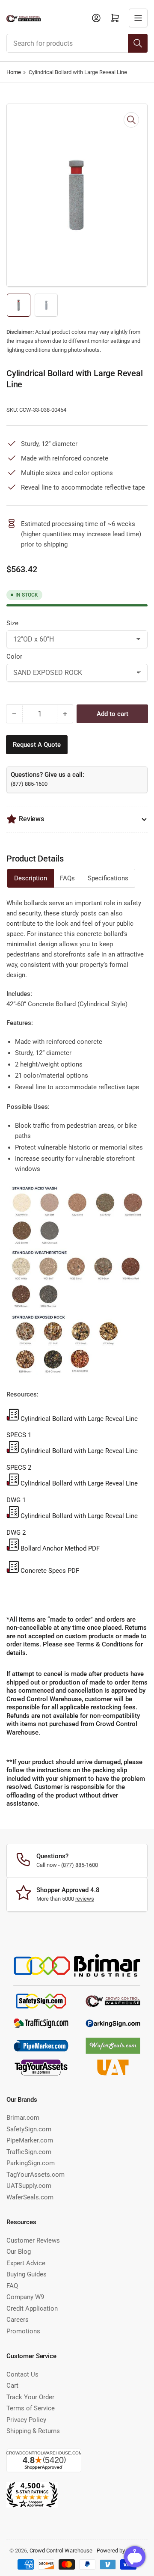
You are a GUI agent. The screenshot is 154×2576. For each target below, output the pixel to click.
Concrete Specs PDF (50, 1571)
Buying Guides (27, 2274)
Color (14, 657)
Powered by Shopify (121, 2551)
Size (12, 623)
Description (31, 878)
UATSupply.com (29, 2186)
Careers (18, 2320)
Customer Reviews (33, 2240)
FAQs (67, 878)
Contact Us (22, 2374)
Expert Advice (26, 2263)
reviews (85, 1899)
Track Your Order (30, 2397)
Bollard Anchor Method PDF (60, 1548)
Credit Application (32, 2309)
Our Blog (19, 2252)
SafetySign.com (29, 2129)
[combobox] (77, 43)
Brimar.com (23, 2118)
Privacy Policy (26, 2420)
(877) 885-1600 (29, 784)
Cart (12, 2386)
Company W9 (25, 2297)
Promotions (23, 2331)
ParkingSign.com (31, 2163)
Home (14, 72)
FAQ (12, 2286)
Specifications (108, 878)
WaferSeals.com (30, 2197)
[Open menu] (138, 18)
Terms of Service (31, 2408)
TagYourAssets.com (36, 2175)
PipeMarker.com (30, 2140)
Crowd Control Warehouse (61, 2551)
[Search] (138, 43)
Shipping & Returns (33, 2431)
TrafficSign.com (29, 2152)
